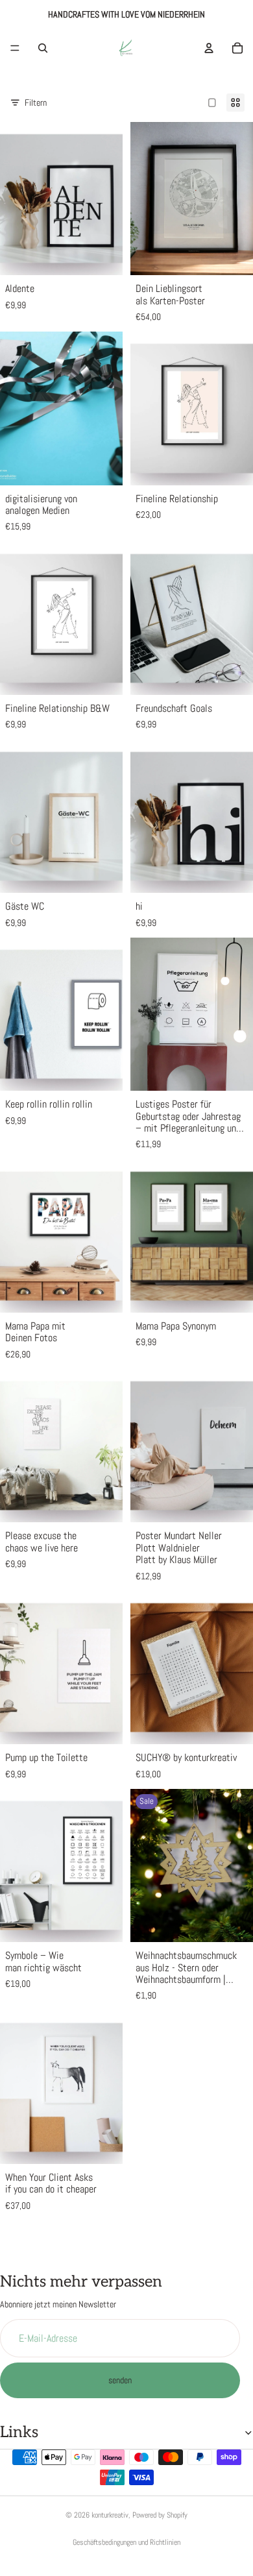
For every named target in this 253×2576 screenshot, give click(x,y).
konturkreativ (110, 2515)
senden (120, 2381)
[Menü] (15, 48)
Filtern (36, 103)
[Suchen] (43, 48)
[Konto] (209, 48)
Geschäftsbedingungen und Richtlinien (126, 2542)
